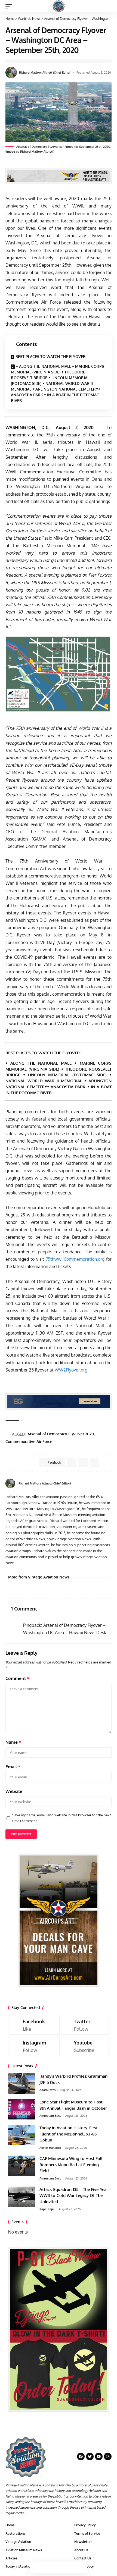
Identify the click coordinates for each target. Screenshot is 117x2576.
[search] (108, 6)
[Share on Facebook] (36, 2568)
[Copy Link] (59, 2568)
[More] (81, 2568)
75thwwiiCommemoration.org (75, 1259)
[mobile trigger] (10, 6)
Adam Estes (47, 2090)
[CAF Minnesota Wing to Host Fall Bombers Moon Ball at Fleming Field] (22, 2166)
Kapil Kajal (47, 2209)
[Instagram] (33, 2046)
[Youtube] (84, 2046)
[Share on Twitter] (47, 2568)
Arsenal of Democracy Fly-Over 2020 (61, 1434)
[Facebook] (110, 1484)
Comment (17, 1678)
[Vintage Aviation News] (59, 6)
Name (13, 1742)
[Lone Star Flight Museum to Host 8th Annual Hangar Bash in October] (22, 2109)
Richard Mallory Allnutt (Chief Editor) (45, 73)
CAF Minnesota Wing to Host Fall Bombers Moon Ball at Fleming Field (71, 2165)
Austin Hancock (50, 2148)
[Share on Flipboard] (83, 1462)
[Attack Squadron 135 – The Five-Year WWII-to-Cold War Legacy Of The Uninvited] (22, 2197)
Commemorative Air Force (29, 1441)
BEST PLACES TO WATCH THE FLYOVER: (51, 356)
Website (14, 1791)
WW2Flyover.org (71, 1370)
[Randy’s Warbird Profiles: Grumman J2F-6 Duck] (22, 2083)
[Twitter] (84, 2025)
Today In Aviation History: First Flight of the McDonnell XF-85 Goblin (69, 2134)
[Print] (70, 2568)
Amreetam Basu (50, 2116)
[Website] (103, 1484)
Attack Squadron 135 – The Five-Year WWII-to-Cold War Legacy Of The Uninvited (74, 2196)
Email (13, 1767)
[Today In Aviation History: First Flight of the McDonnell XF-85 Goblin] (22, 2135)
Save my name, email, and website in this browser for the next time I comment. (62, 1818)
